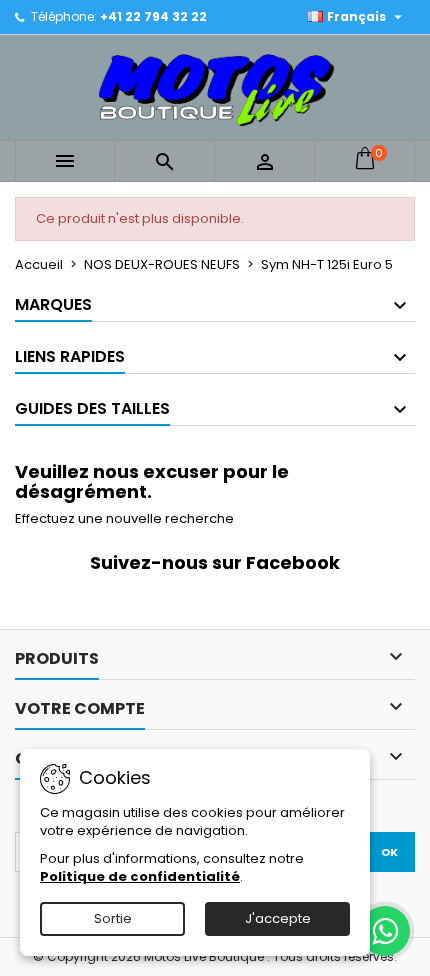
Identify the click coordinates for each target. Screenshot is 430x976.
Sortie (113, 918)
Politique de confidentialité (140, 876)
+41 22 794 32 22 (153, 16)
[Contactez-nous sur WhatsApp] (385, 931)
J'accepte (278, 918)
